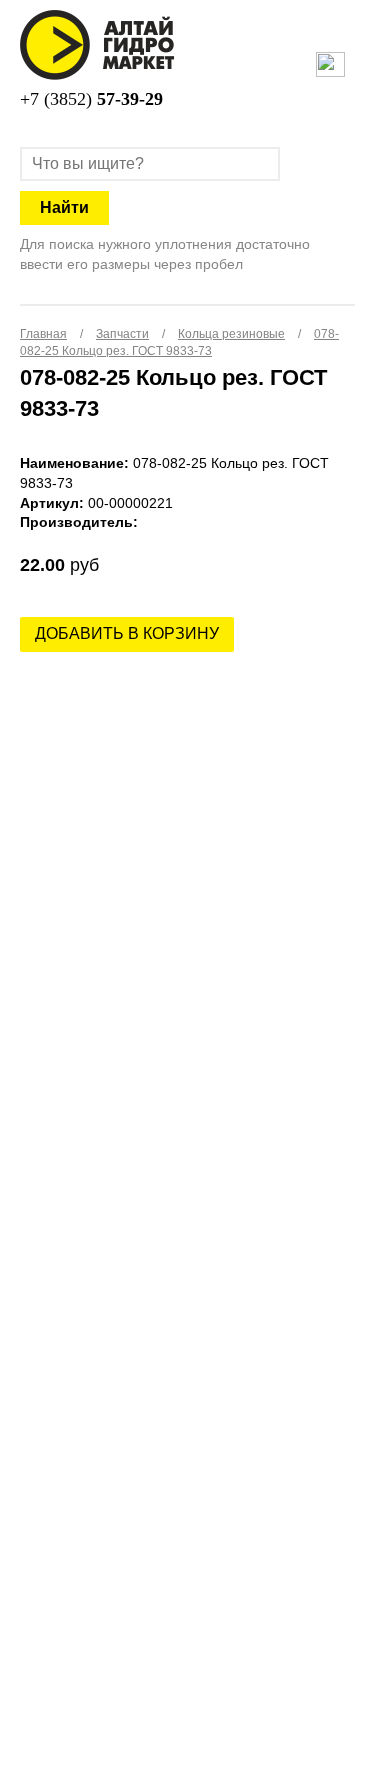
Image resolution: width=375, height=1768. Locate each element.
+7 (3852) (91, 99)
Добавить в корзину (127, 633)
